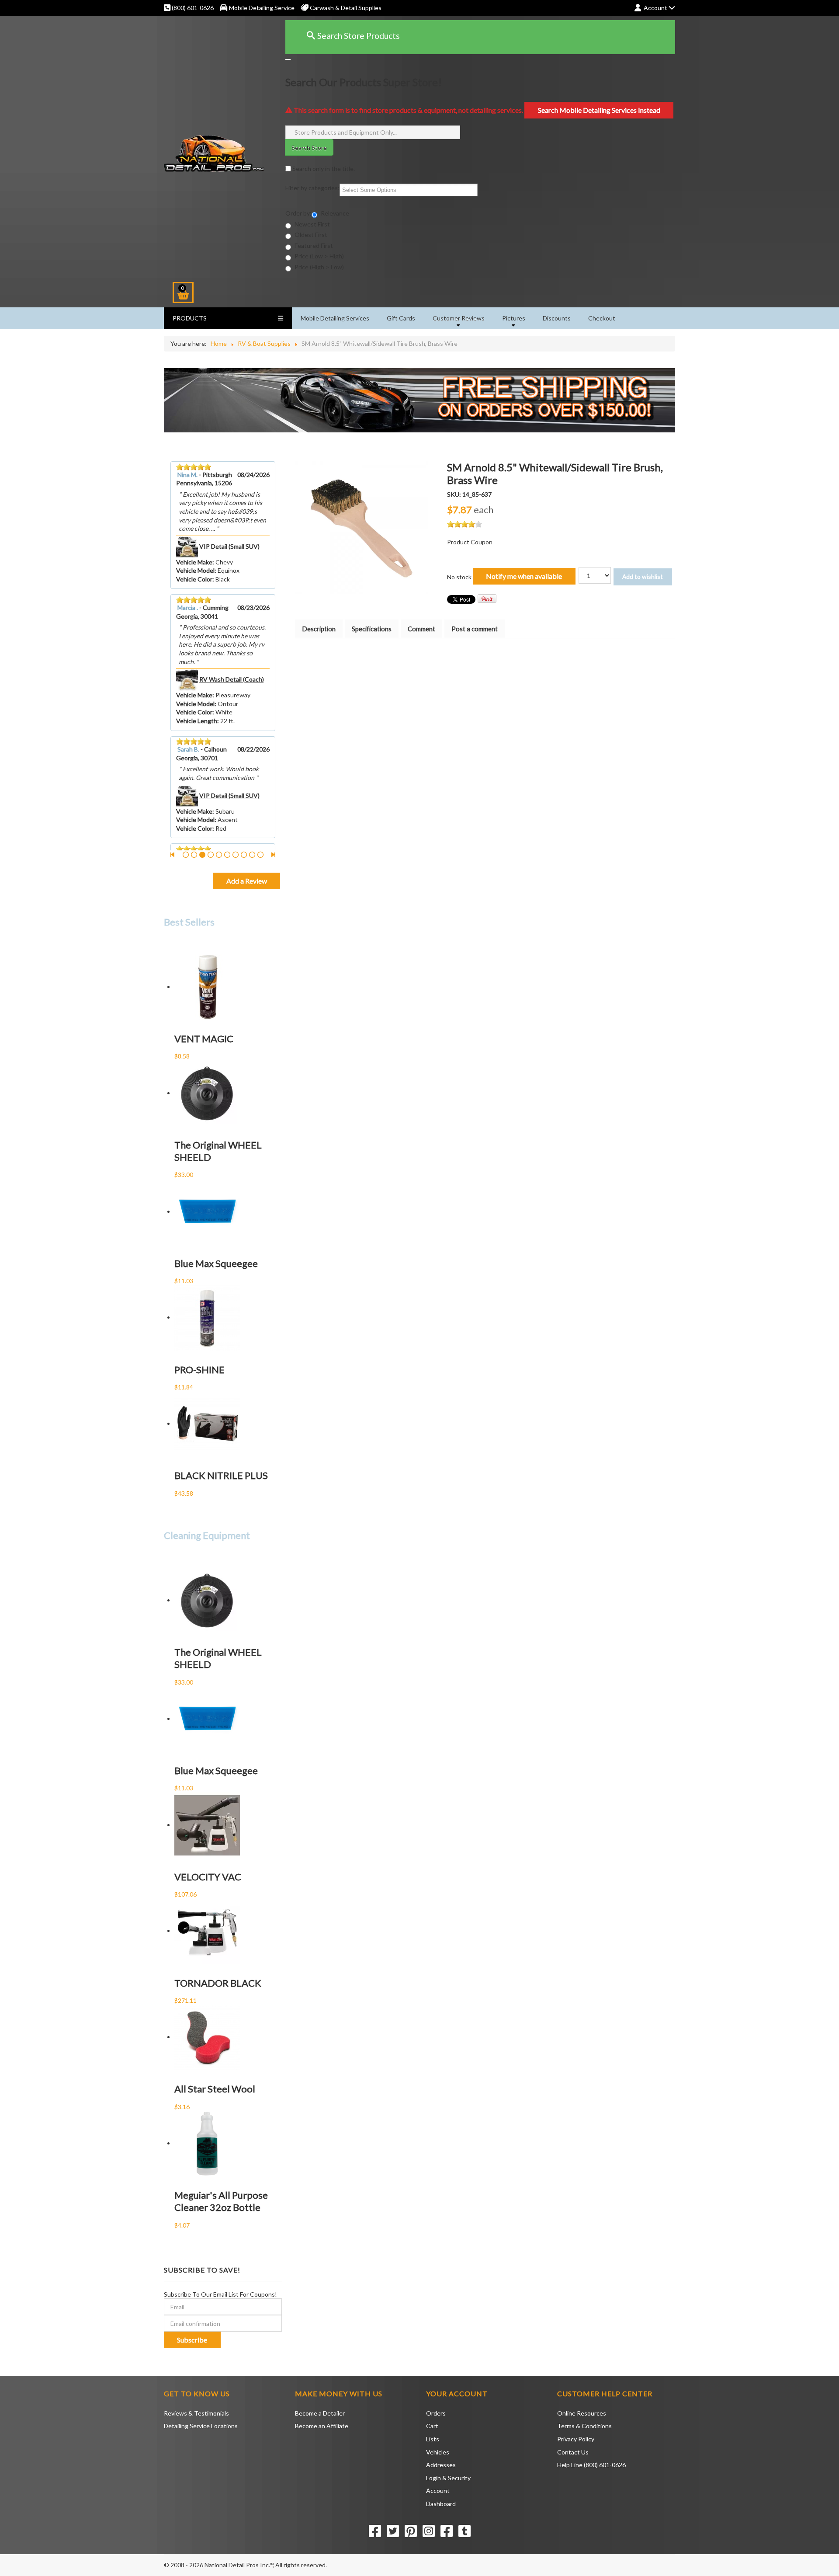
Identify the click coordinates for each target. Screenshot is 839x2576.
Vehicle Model (195, 570)
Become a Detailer (320, 2413)
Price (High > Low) (319, 267)
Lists (433, 2439)
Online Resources (582, 2413)
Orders (436, 2413)
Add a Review (247, 881)
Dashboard (441, 2504)
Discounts (557, 318)
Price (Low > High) (319, 256)
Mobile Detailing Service (262, 8)
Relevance (334, 213)
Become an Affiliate (322, 2426)
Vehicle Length (197, 721)
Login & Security (448, 2478)
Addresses (441, 2465)
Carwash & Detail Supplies (345, 8)
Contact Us (573, 2452)
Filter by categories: (312, 188)
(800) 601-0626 (192, 8)
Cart (432, 2426)
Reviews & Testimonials (196, 2413)
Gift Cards (401, 318)
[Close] (288, 59)
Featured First (313, 245)
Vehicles (438, 2452)
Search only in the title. (323, 169)
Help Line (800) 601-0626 (591, 2465)
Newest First (312, 224)
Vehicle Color (194, 579)
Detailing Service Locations (201, 2426)
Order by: (298, 213)
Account (438, 2491)
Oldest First (310, 235)
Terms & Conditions (584, 2426)
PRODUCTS (190, 318)
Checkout (602, 318)
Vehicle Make (194, 562)
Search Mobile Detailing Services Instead (599, 110)
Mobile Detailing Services (335, 318)
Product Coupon (470, 542)
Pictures (514, 318)
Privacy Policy (576, 2439)
